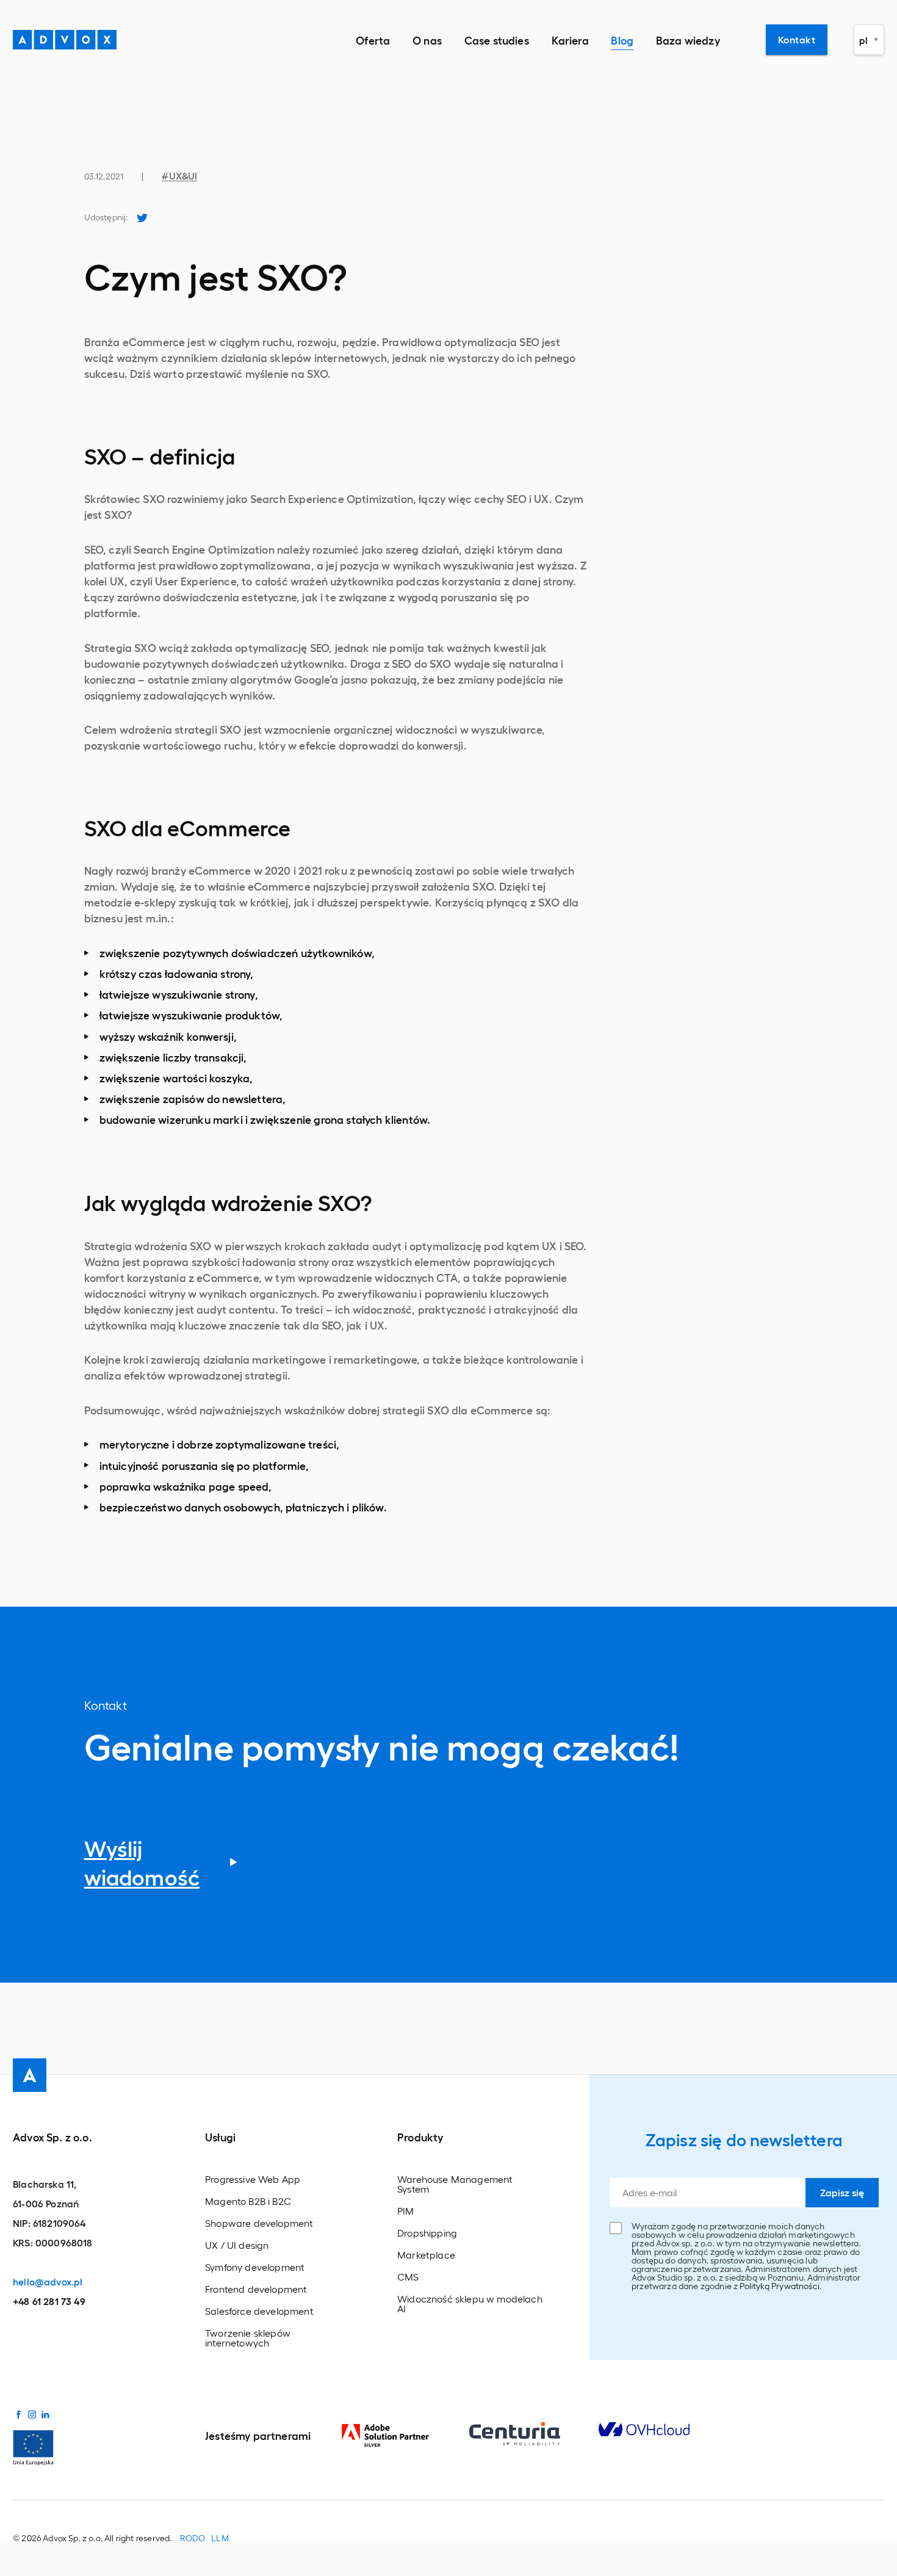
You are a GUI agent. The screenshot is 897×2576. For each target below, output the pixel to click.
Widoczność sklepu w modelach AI (470, 2304)
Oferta (373, 40)
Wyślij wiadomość (142, 1862)
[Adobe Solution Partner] (405, 2436)
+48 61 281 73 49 (49, 2301)
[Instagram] (32, 2413)
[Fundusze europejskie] (33, 2446)
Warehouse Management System (455, 2184)
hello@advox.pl (48, 2281)
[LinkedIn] (45, 2413)
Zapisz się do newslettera (744, 2140)
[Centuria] (534, 2434)
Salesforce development (259, 2311)
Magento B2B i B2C (248, 2201)
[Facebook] (18, 2413)
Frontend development (256, 2289)
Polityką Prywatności (779, 2286)
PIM (406, 2211)
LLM (220, 2538)
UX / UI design (237, 2245)
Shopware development (259, 2223)
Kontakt (797, 39)
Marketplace (426, 2255)
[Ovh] (663, 2429)
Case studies (497, 40)
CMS (408, 2277)
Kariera (570, 40)
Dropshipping (427, 2233)
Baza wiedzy (688, 40)
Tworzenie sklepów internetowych (248, 2338)
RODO (193, 2538)
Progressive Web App (253, 2179)
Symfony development (255, 2267)
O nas (427, 40)
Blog (622, 40)
